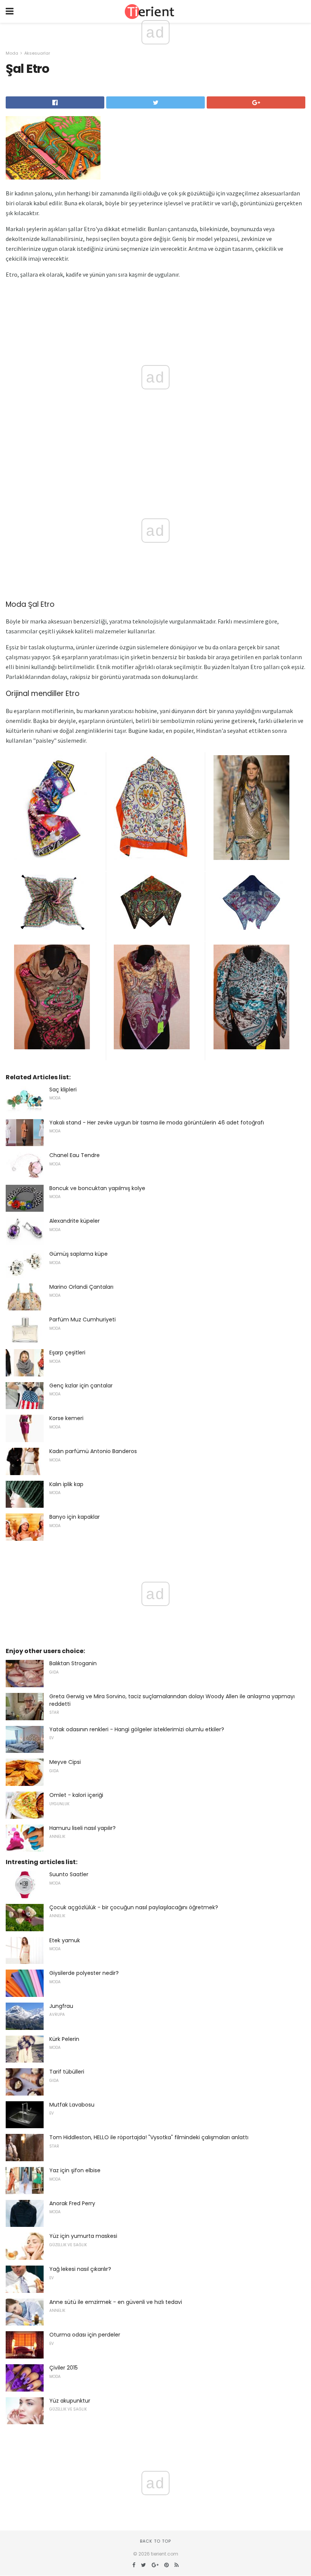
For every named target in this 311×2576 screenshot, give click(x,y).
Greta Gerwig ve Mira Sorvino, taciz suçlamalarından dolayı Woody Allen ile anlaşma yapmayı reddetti (172, 1700)
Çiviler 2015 (64, 2368)
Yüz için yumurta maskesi (83, 2236)
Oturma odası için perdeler (85, 2335)
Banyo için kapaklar (75, 1517)
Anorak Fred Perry (72, 2203)
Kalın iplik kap (66, 1484)
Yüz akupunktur (70, 2401)
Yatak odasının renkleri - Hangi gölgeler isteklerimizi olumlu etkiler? (137, 1729)
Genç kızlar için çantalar (81, 1386)
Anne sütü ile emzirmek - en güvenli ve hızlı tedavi (116, 2302)
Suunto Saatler (69, 1874)
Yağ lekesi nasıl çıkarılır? (80, 2269)
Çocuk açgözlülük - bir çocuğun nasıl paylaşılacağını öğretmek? (134, 1907)
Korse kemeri (66, 1418)
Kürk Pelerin (64, 2039)
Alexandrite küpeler (75, 1221)
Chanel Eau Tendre (75, 1155)
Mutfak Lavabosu (72, 2105)
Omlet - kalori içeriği (76, 1795)
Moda (12, 53)
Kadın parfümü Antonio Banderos (93, 1451)
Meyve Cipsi (65, 1762)
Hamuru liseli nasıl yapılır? (82, 1828)
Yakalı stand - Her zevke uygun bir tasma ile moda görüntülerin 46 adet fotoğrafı (157, 1123)
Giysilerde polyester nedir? (84, 1973)
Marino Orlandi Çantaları (81, 1287)
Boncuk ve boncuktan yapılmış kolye (97, 1188)
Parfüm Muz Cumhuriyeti (82, 1319)
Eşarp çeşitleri (67, 1353)
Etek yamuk (65, 1940)
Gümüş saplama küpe (79, 1254)
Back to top (155, 2541)
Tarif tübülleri (67, 2072)
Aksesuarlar (37, 53)
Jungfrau (61, 2006)
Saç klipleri (63, 1090)
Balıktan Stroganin (73, 1663)
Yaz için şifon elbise (75, 2170)
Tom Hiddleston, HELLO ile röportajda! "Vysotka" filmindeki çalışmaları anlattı (149, 2137)
